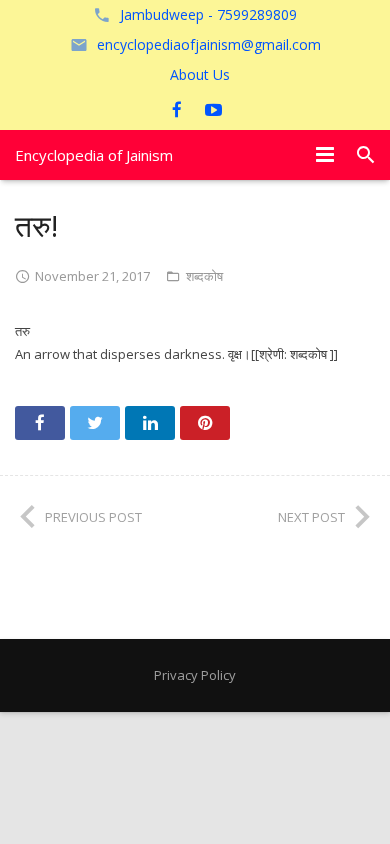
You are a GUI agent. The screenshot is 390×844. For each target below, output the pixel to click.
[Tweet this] (95, 423)
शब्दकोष (204, 276)
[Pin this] (205, 423)
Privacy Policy (195, 675)
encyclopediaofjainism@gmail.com (209, 44)
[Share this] (40, 423)
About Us (200, 74)
